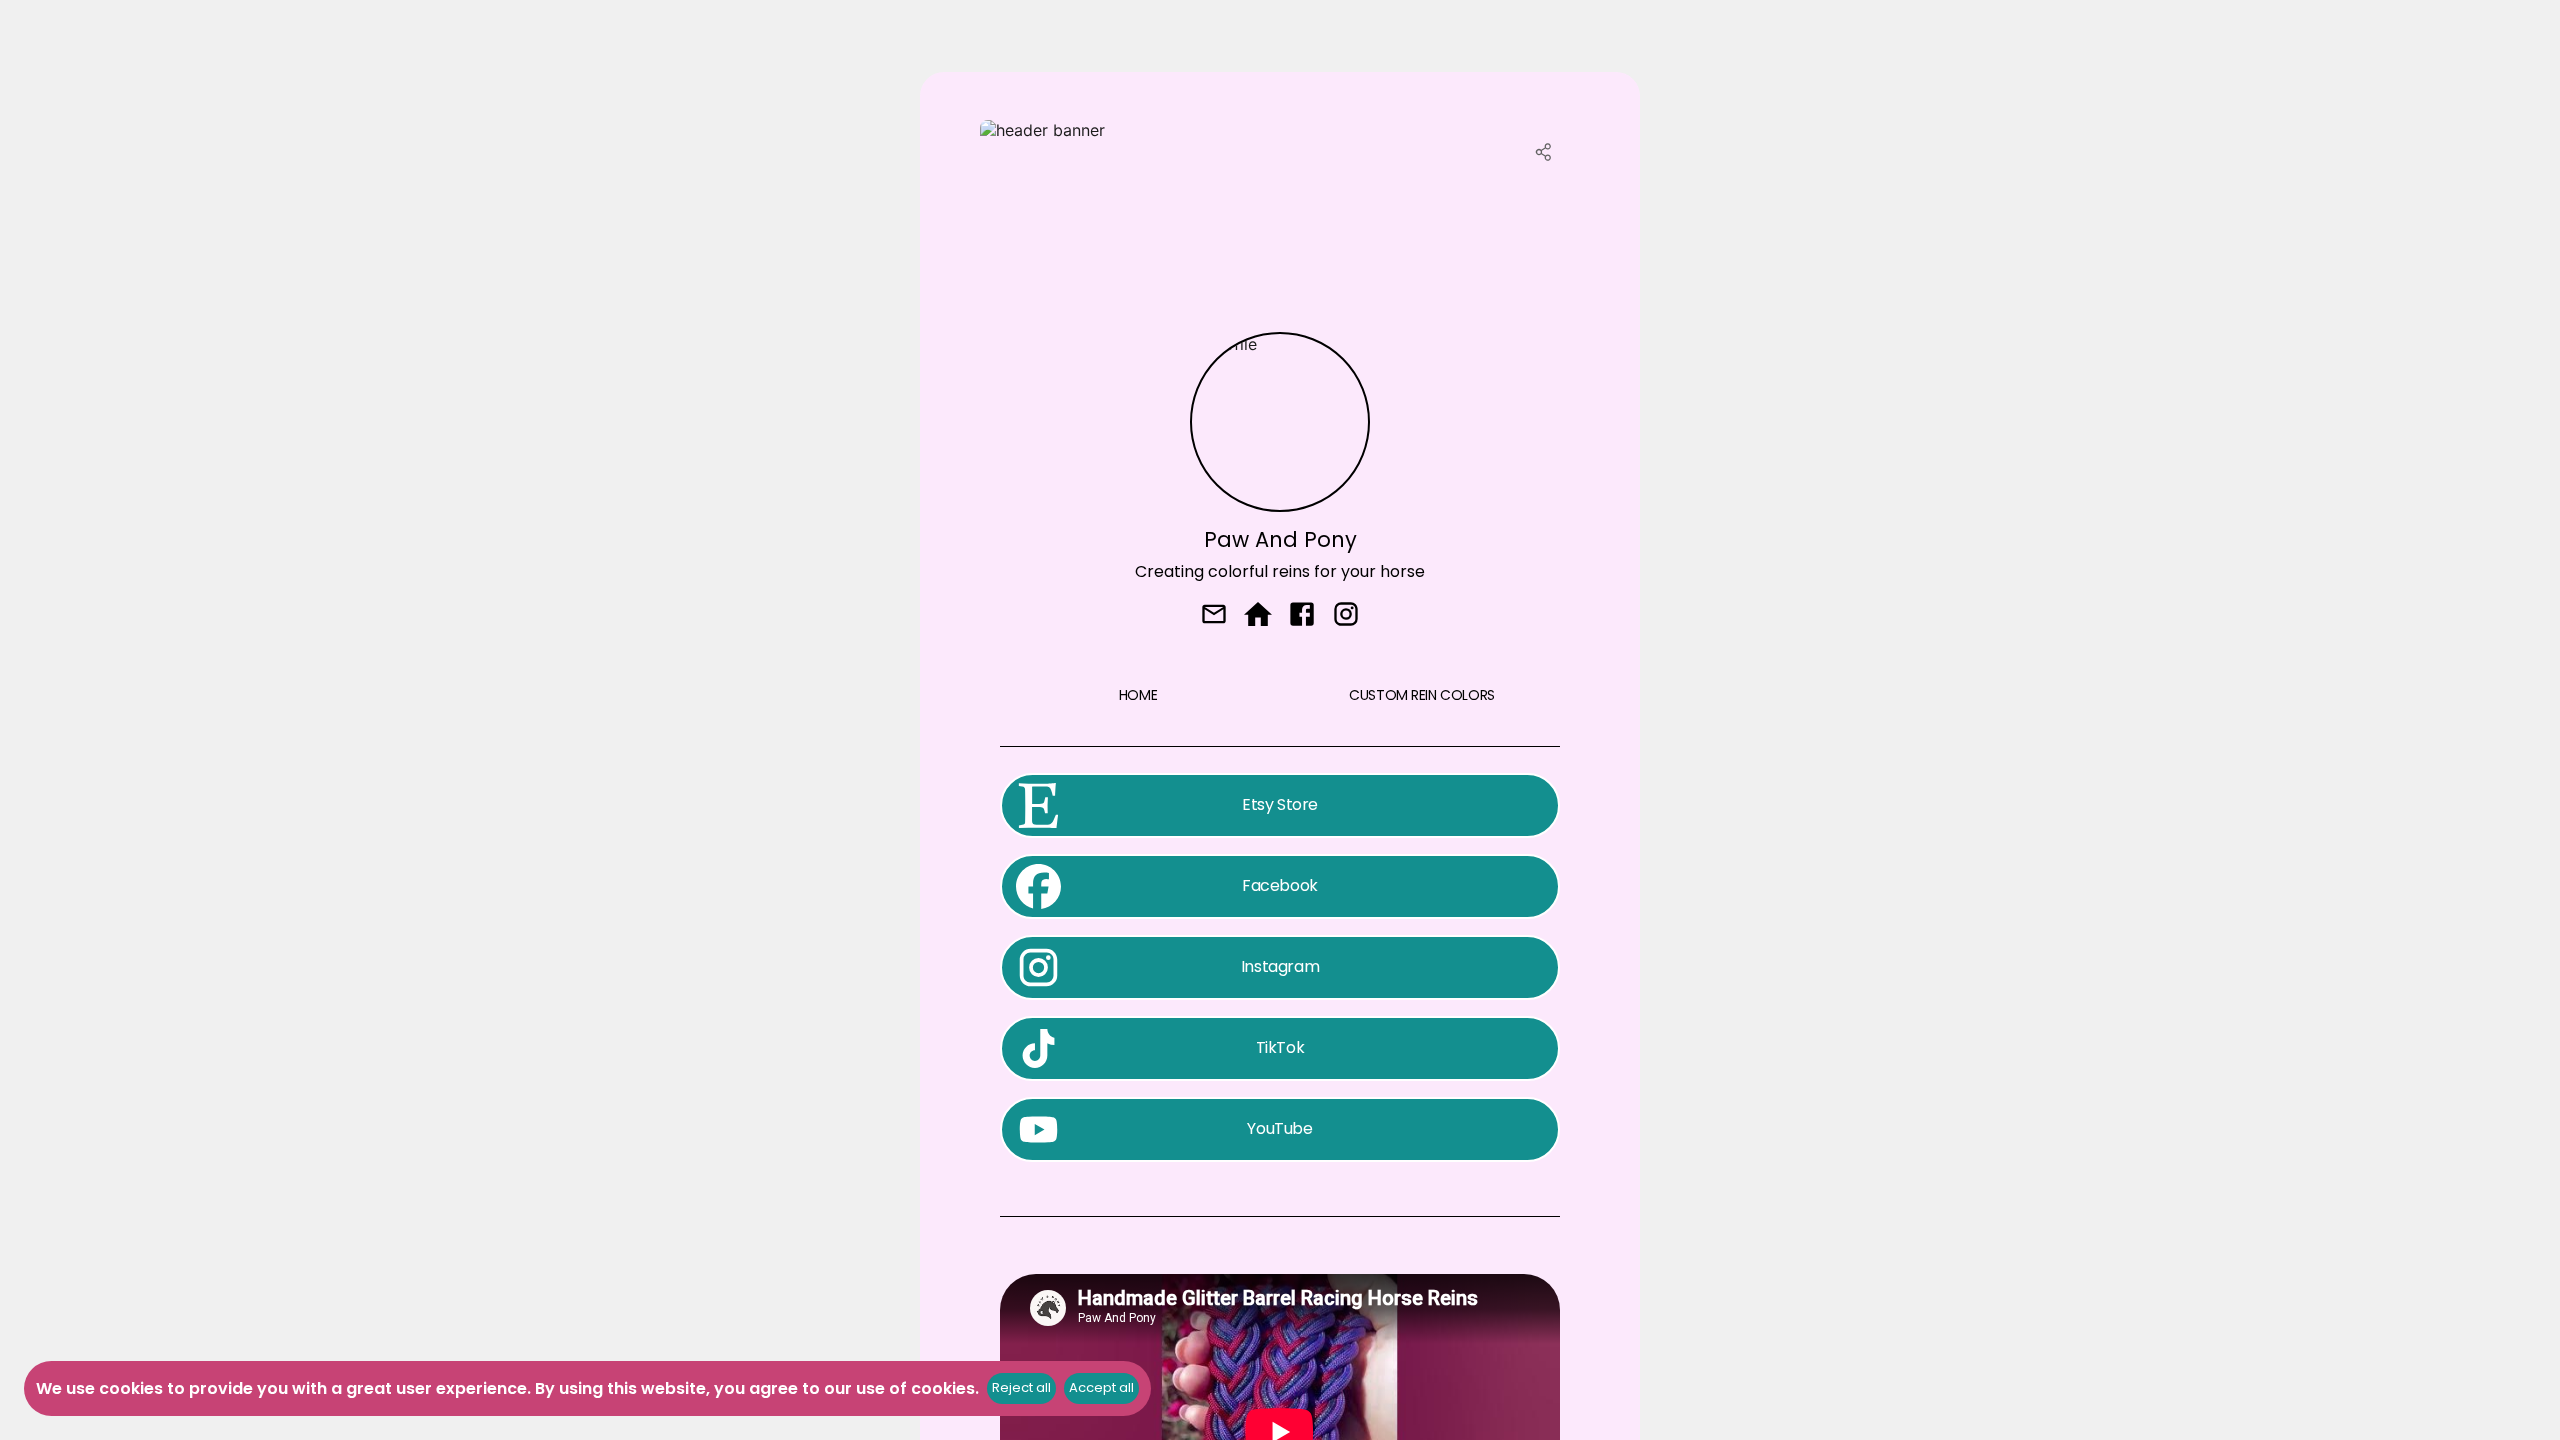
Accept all (1101, 1387)
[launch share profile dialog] (1544, 152)
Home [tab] (1138, 695)
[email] (1214, 616)
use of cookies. (917, 1388)
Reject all (1021, 1387)
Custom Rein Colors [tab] (1421, 695)
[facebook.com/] (1302, 616)
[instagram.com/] (1346, 616)
